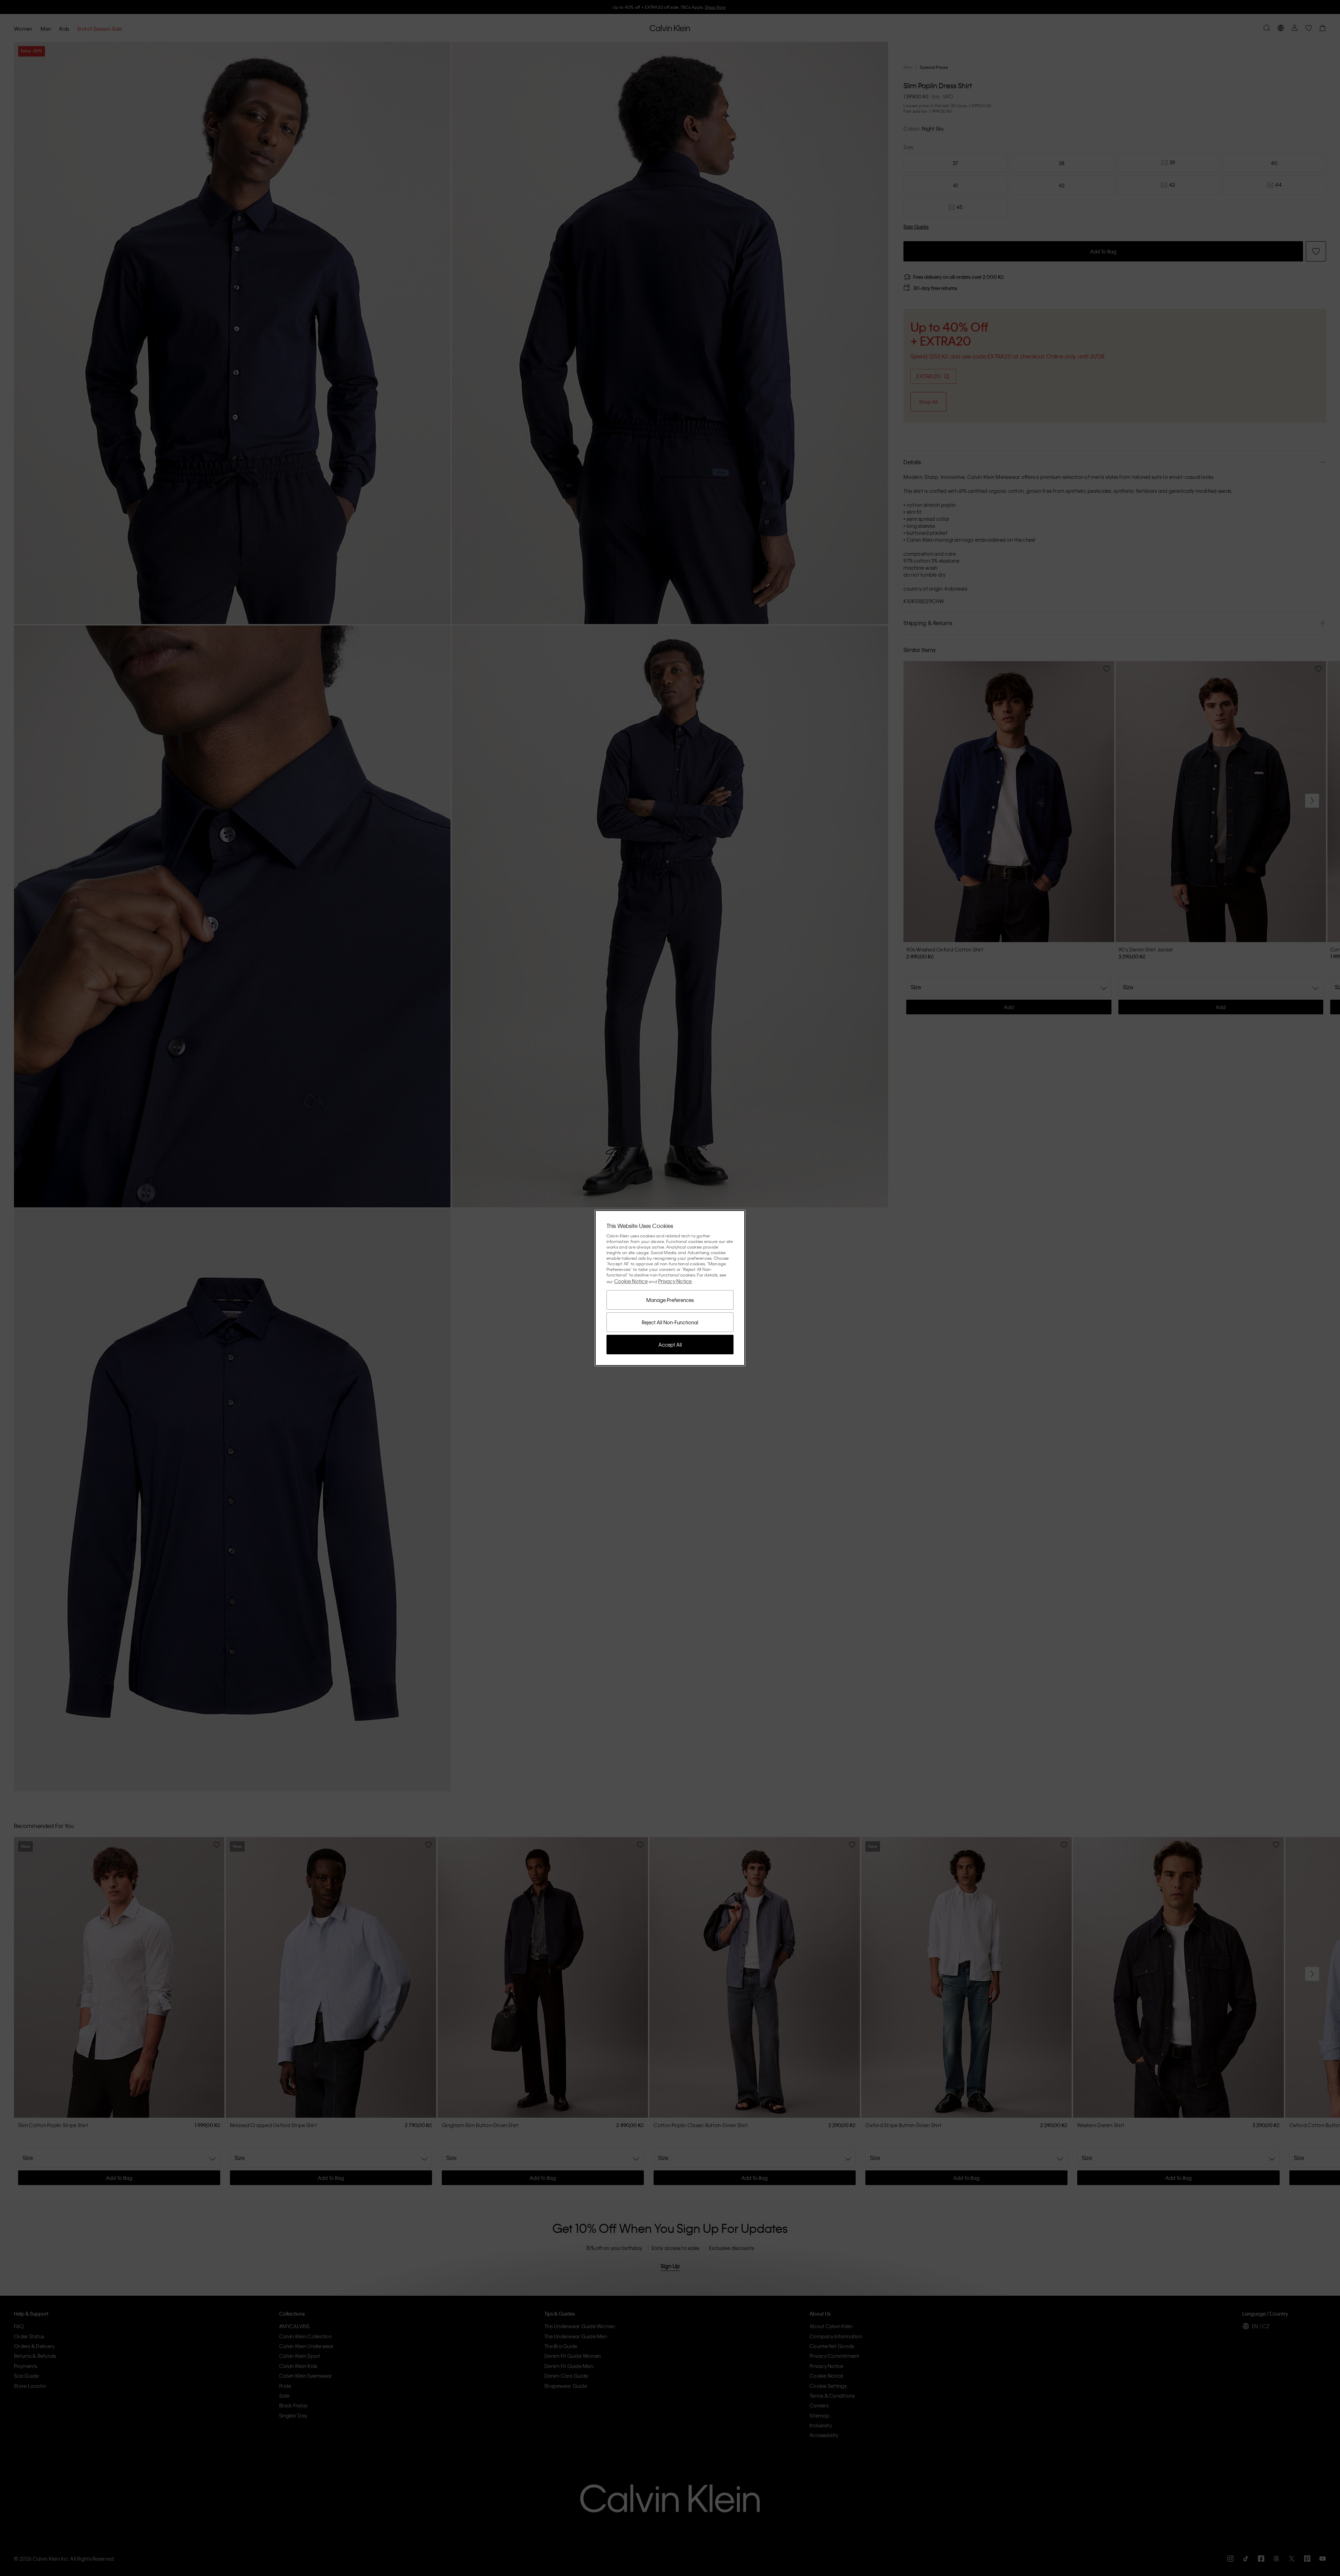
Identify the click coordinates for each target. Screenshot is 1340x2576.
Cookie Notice (631, 1281)
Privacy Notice (675, 1281)
